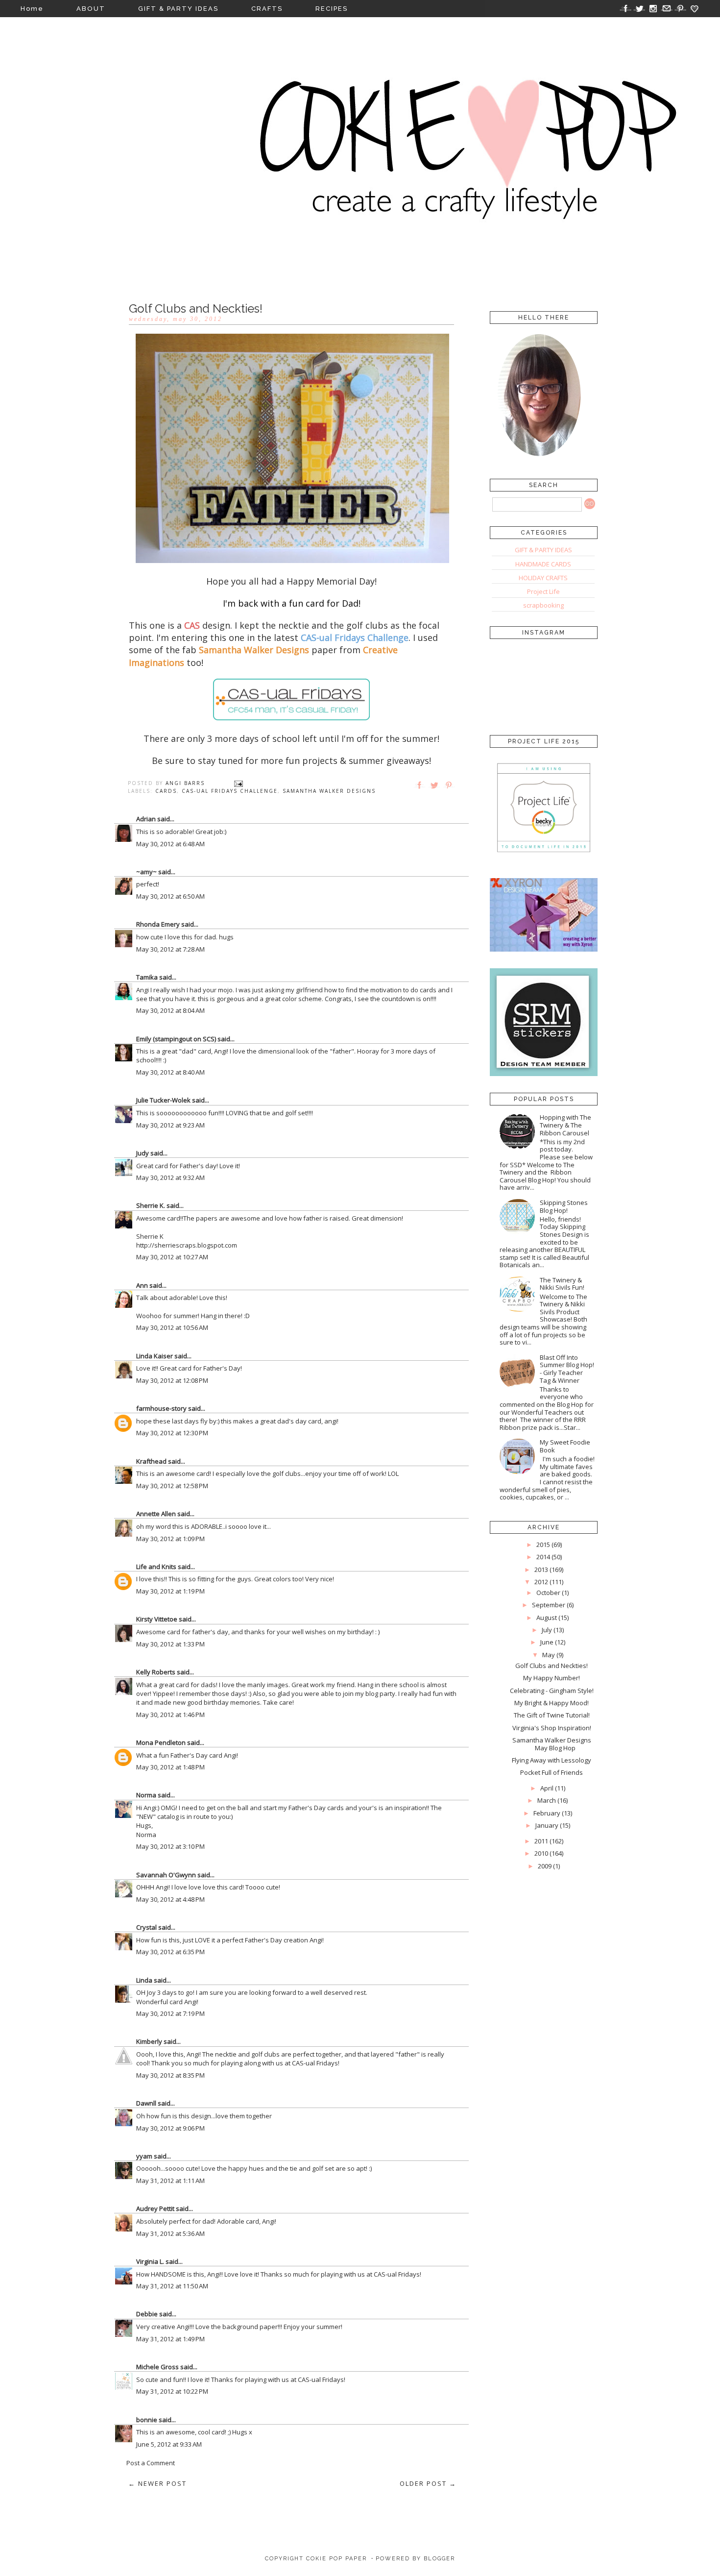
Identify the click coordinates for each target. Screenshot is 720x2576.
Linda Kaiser (155, 1356)
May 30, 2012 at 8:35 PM (170, 2075)
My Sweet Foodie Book (565, 1446)
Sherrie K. (151, 1205)
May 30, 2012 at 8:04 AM (170, 1010)
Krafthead (151, 1461)
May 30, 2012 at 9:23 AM (170, 1125)
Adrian (146, 819)
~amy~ (146, 872)
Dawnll (146, 2103)
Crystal (146, 1927)
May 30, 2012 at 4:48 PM (170, 1899)
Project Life (543, 591)
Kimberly (149, 2041)
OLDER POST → (428, 2483)
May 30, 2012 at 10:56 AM (172, 1327)
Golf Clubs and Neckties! (552, 1666)
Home (32, 9)
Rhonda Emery (158, 924)
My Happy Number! (552, 1678)
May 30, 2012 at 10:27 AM (172, 1257)
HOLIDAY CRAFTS (543, 578)
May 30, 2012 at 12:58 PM (172, 1486)
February (547, 1813)
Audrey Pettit (155, 2208)
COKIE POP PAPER (336, 2559)
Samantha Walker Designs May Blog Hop (552, 1744)
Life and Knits (156, 1567)
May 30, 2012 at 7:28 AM (170, 949)
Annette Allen (156, 1514)
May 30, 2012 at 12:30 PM (172, 1433)
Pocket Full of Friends (552, 1772)
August (547, 1618)
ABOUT (91, 9)
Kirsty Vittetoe (157, 1619)
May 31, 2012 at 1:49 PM (170, 2339)
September (549, 1605)
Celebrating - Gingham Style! (552, 1691)
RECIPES (332, 9)
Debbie (147, 2314)
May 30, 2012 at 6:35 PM (170, 1952)
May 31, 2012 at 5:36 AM (170, 2233)
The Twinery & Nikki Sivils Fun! (562, 1284)
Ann (142, 1285)
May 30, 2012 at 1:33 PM (170, 1644)
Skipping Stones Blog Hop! (564, 1206)
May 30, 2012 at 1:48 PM (170, 1767)
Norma (146, 1795)
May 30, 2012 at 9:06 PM (170, 2128)
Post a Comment (151, 2463)
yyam (144, 2156)
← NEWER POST (157, 2483)
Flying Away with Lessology (552, 1760)
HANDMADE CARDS (543, 564)
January (547, 1825)
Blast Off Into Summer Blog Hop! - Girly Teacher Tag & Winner (567, 1369)
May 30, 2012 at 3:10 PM (170, 1846)
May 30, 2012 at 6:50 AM (170, 896)
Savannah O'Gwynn (166, 1875)
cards (166, 791)
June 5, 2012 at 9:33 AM (169, 2444)
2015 (543, 1545)
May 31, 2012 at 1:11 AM (170, 2181)
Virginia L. (150, 2261)
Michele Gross (157, 2367)
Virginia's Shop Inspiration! (552, 1728)
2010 (541, 1853)
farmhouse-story (161, 1408)
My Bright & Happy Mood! (552, 1703)
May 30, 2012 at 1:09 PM (170, 1539)
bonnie (147, 2420)
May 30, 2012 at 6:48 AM (170, 844)
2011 (541, 1841)
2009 (545, 1866)
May (549, 1655)
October (548, 1593)
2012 (541, 1582)
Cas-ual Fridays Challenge (230, 791)
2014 (543, 1557)
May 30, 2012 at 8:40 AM (170, 1072)
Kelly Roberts (156, 1672)
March (547, 1800)
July (547, 1630)
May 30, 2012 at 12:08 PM (172, 1380)
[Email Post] (239, 783)
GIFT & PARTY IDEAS (178, 9)
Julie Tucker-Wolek (163, 1100)
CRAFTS (267, 9)
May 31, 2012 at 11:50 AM (172, 2286)
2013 (541, 1570)
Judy (143, 1153)
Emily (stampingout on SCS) (176, 1039)
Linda (144, 1980)
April (547, 1788)
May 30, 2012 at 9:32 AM (170, 1178)
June (547, 1642)
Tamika (147, 977)
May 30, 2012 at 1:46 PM (170, 1715)
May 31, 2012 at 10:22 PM (172, 2391)
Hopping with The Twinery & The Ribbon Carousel (565, 1125)
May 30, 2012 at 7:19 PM (170, 2013)
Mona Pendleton (161, 1742)
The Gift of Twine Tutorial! (552, 1715)
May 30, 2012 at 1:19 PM (170, 1591)
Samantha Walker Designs (329, 791)
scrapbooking (543, 605)
